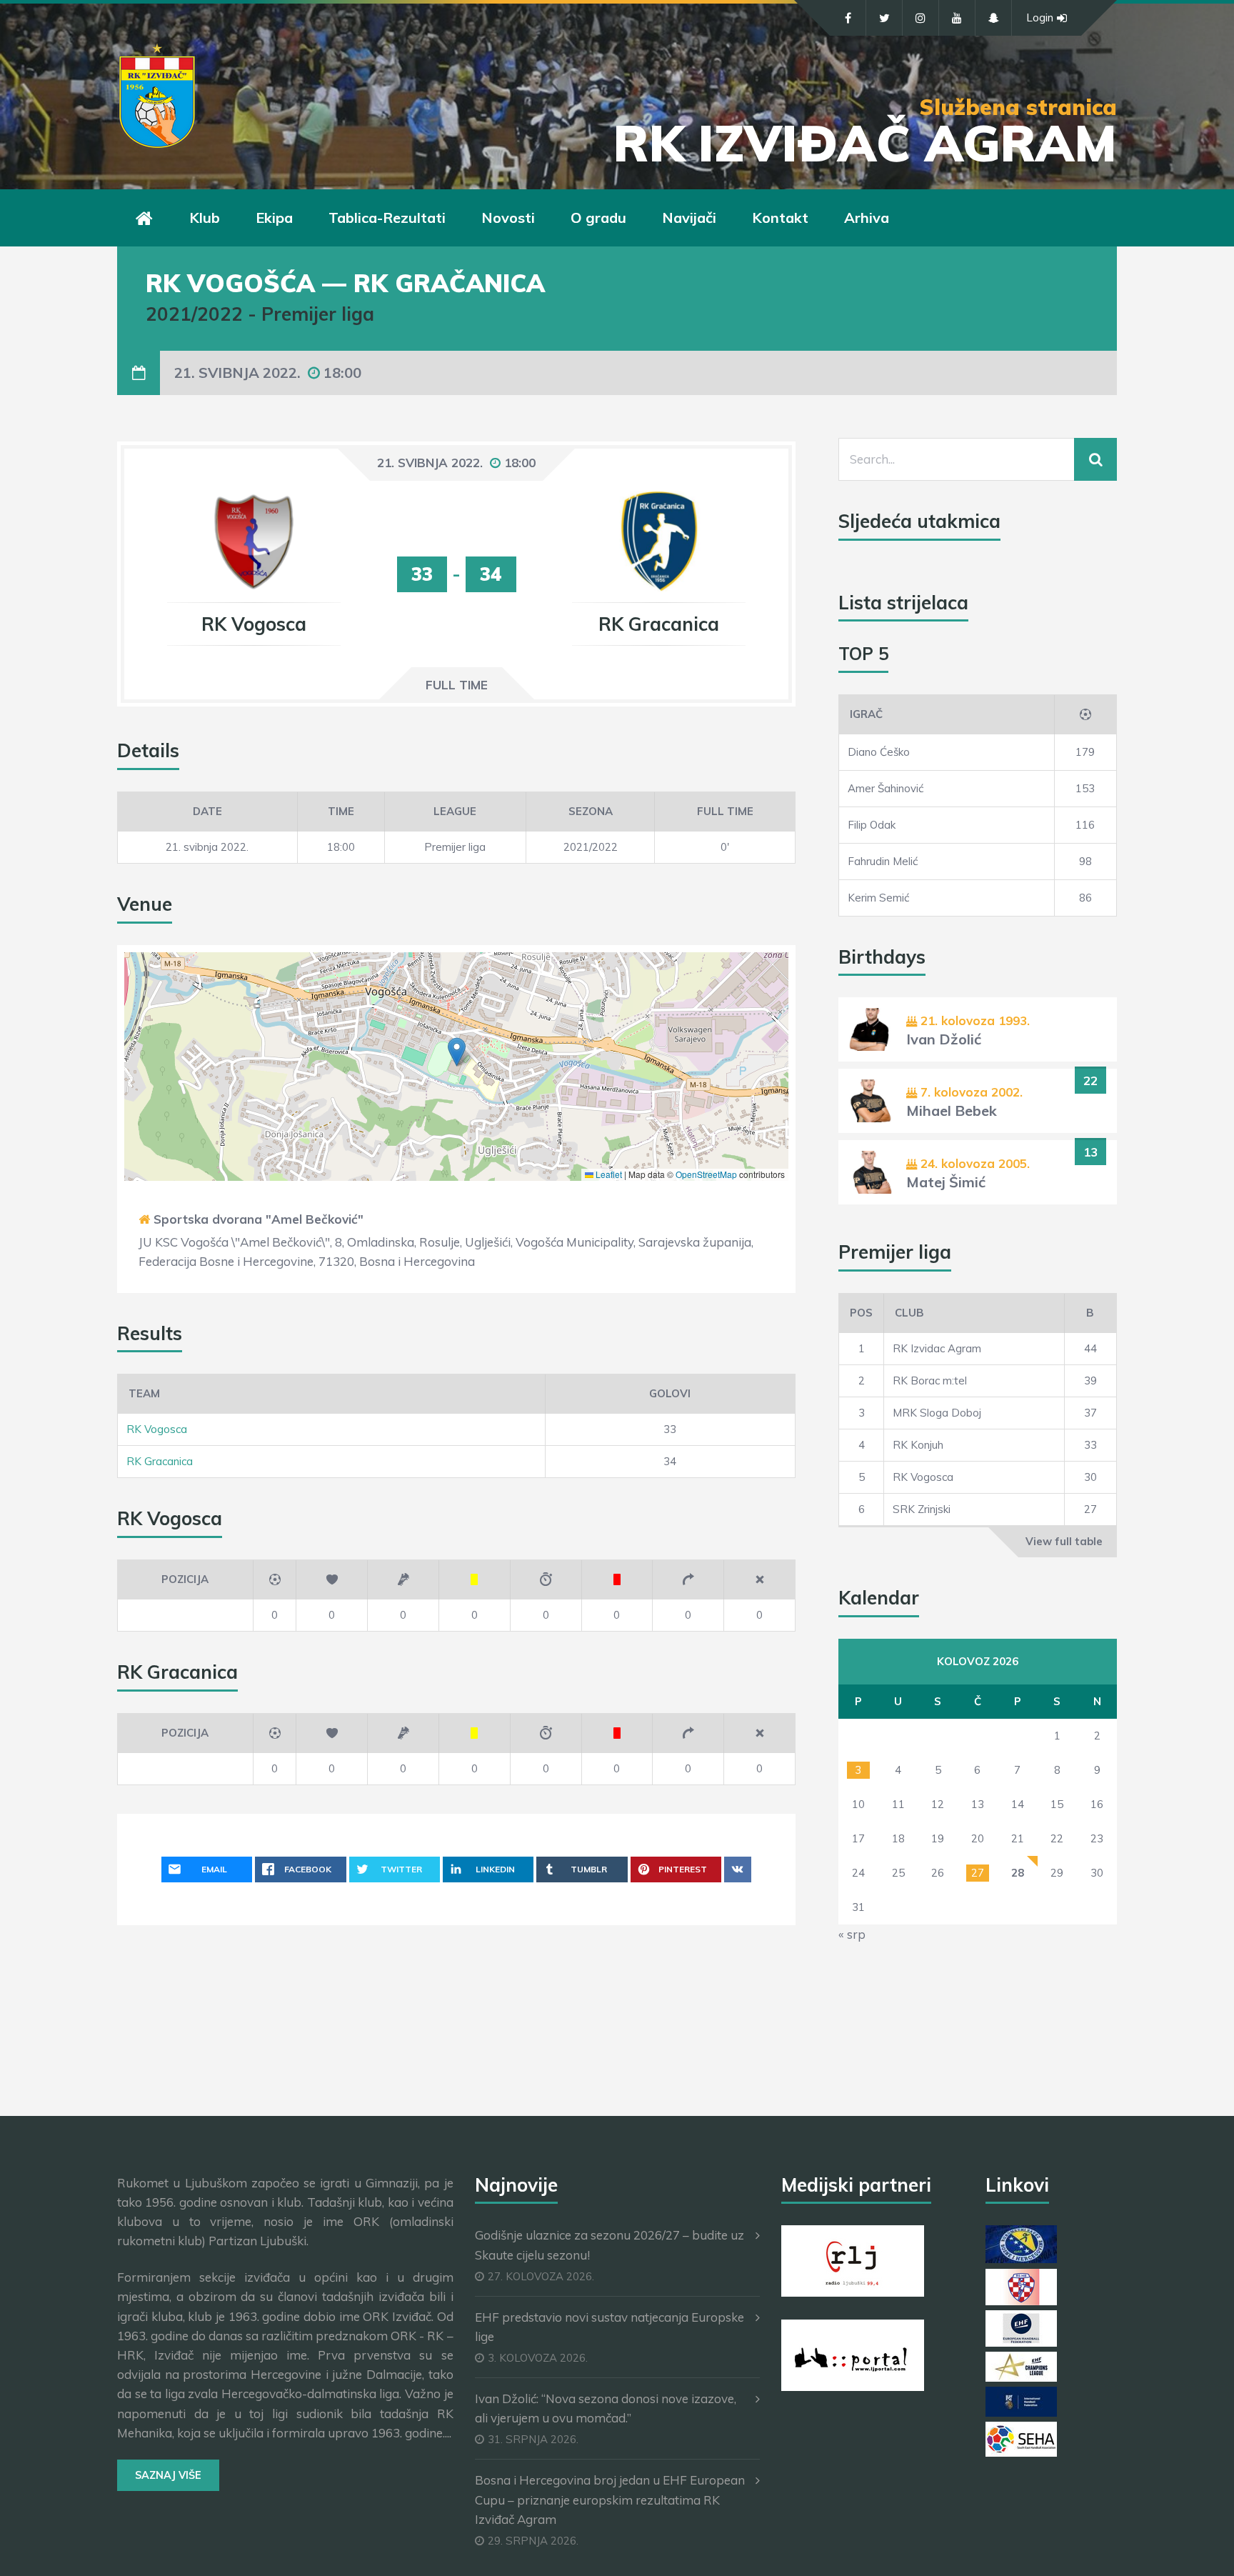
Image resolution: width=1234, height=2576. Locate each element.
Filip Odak (872, 825)
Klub (205, 218)
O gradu (598, 218)
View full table (1064, 1541)
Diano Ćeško (879, 752)
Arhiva (867, 218)
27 (978, 1873)
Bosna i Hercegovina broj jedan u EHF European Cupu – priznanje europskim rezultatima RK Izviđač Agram (610, 2499)
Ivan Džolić (944, 1039)
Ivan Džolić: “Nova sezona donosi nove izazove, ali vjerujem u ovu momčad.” (606, 2408)
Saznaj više (168, 2475)
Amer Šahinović (886, 788)
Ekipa (274, 218)
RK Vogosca (157, 1429)
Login (1040, 18)
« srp (852, 1934)
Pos (861, 1313)
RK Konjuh (918, 1445)
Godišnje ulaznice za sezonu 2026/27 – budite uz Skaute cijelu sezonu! (610, 2245)
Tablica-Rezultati (387, 218)
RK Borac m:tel (930, 1381)
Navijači (689, 218)
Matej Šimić (946, 1182)
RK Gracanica (160, 1461)
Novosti (508, 218)
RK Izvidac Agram (937, 1348)
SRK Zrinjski (922, 1509)
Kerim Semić (878, 898)
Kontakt (780, 218)
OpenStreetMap (706, 1174)
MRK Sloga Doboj (937, 1413)
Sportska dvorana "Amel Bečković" (259, 1219)
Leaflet (608, 1174)
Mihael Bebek (952, 1110)
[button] (457, 1052)
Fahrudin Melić (883, 861)
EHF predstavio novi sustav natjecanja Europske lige (610, 2327)
